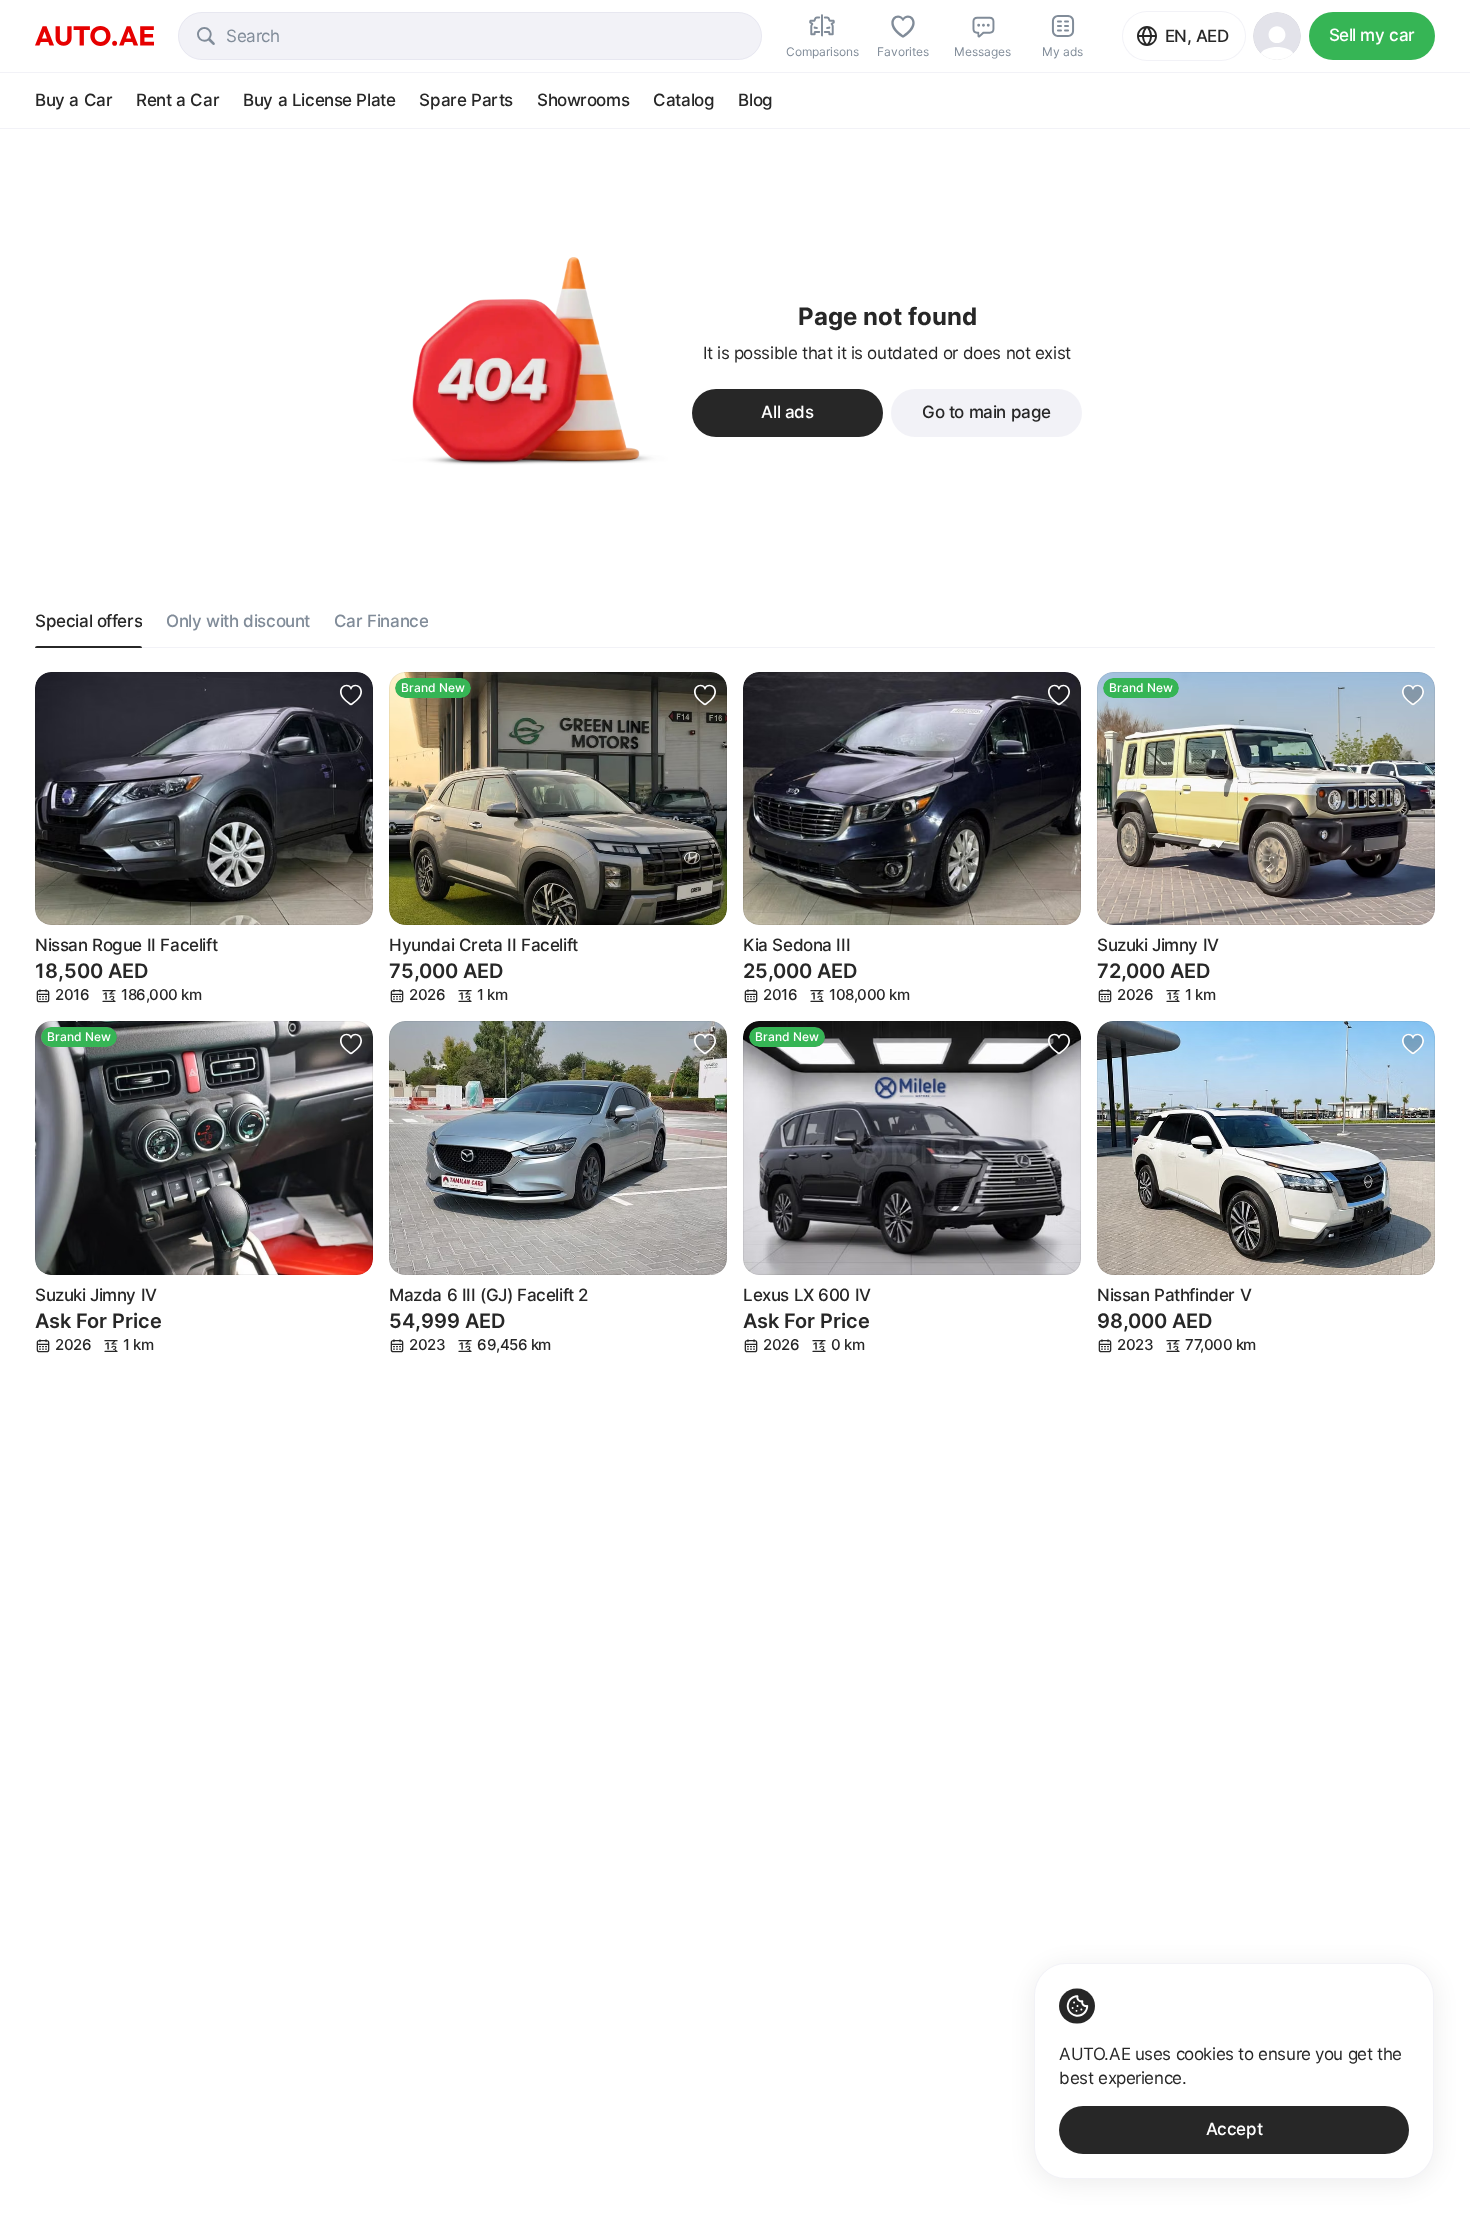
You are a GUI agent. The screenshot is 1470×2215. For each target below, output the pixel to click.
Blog (755, 100)
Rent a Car (177, 100)
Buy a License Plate (319, 100)
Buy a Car (73, 100)
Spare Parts (466, 100)
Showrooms (583, 100)
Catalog (683, 100)
